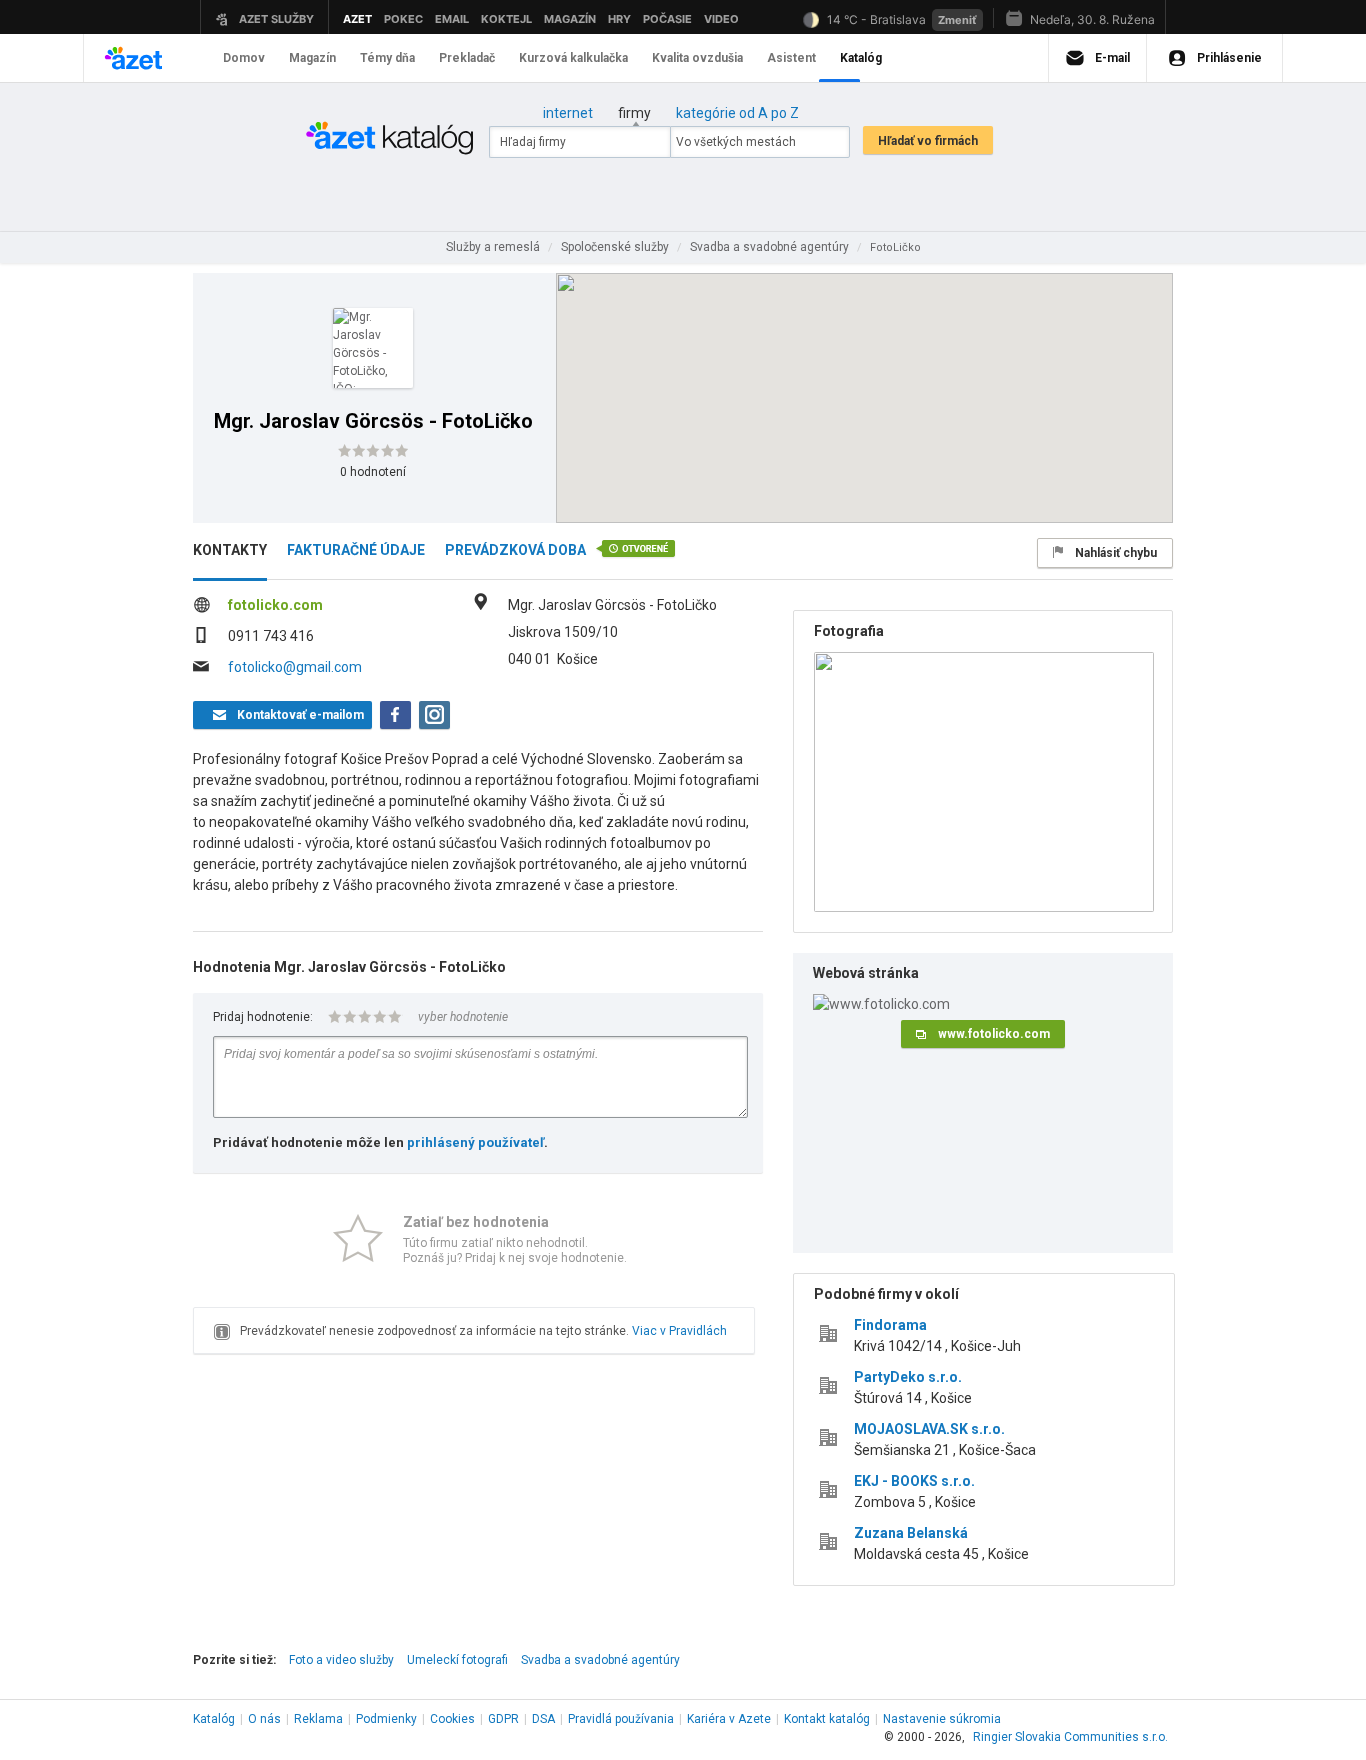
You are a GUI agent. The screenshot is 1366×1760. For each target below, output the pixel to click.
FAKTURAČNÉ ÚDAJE (356, 550)
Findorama (890, 1325)
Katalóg (214, 1719)
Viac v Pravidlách (679, 1331)
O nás (264, 1719)
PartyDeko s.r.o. (908, 1377)
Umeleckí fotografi (457, 1660)
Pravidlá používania (621, 1719)
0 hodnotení (373, 472)
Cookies (452, 1719)
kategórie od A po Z (737, 113)
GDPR (503, 1719)
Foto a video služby (341, 1660)
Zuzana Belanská (911, 1533)
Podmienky (386, 1719)
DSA (543, 1719)
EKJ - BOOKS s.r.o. (914, 1481)
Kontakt (827, 1719)
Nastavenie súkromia (942, 1719)
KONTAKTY (230, 550)
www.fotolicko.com (994, 1034)
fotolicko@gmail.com (295, 667)
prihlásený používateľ (475, 1142)
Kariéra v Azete (729, 1719)
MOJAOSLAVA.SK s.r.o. (929, 1429)
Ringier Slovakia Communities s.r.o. (1070, 1737)
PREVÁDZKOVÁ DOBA (515, 550)
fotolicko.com (275, 605)
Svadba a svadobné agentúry (600, 1660)
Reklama (318, 1719)
